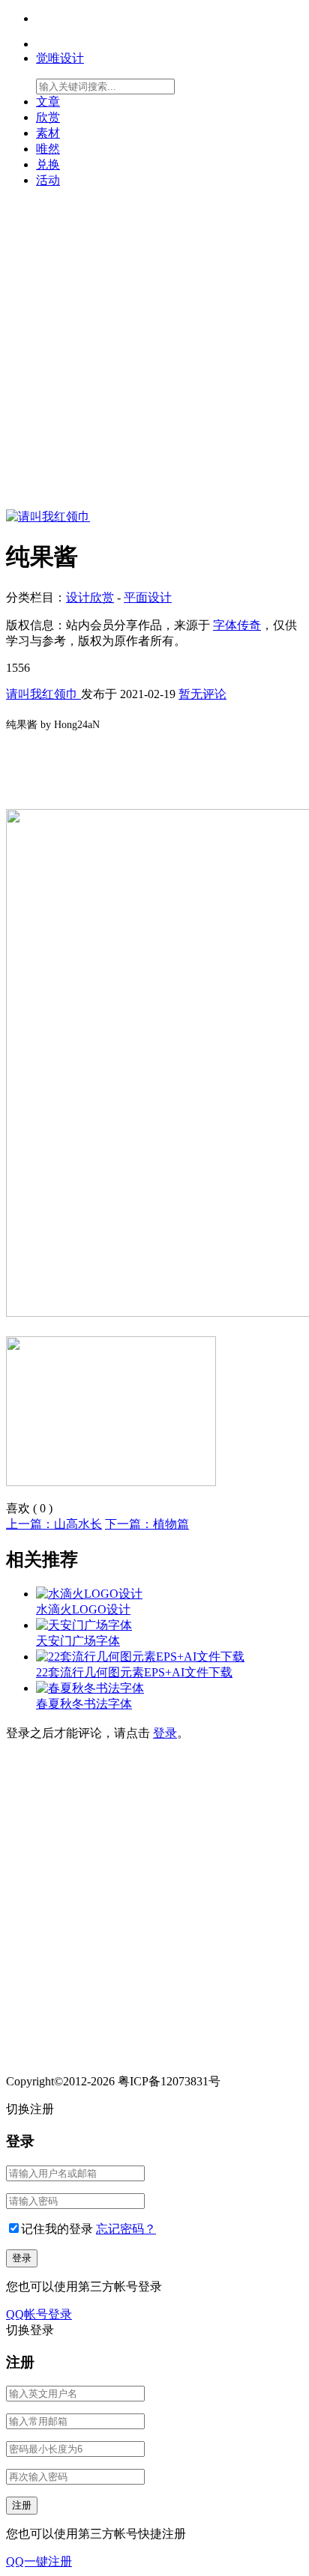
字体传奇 (237, 625)
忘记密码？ (126, 2229)
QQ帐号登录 (39, 2314)
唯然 (48, 149)
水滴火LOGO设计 (83, 1609)
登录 (165, 1733)
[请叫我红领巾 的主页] (48, 516)
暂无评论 (202, 694)
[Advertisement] (154, 355)
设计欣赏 (90, 597)
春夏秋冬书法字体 (84, 1704)
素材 (48, 133)
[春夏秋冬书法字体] (90, 1688)
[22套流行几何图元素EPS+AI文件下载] (140, 1657)
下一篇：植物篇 (147, 1524)
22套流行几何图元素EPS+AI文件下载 (134, 1672)
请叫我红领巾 (43, 694)
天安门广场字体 (78, 1641)
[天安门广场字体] (84, 1625)
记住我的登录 (57, 2229)
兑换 (48, 164)
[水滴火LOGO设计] (89, 1594)
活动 (48, 180)
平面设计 (148, 597)
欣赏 (48, 117)
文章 (48, 101)
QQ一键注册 (39, 2561)
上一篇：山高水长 (54, 1524)
